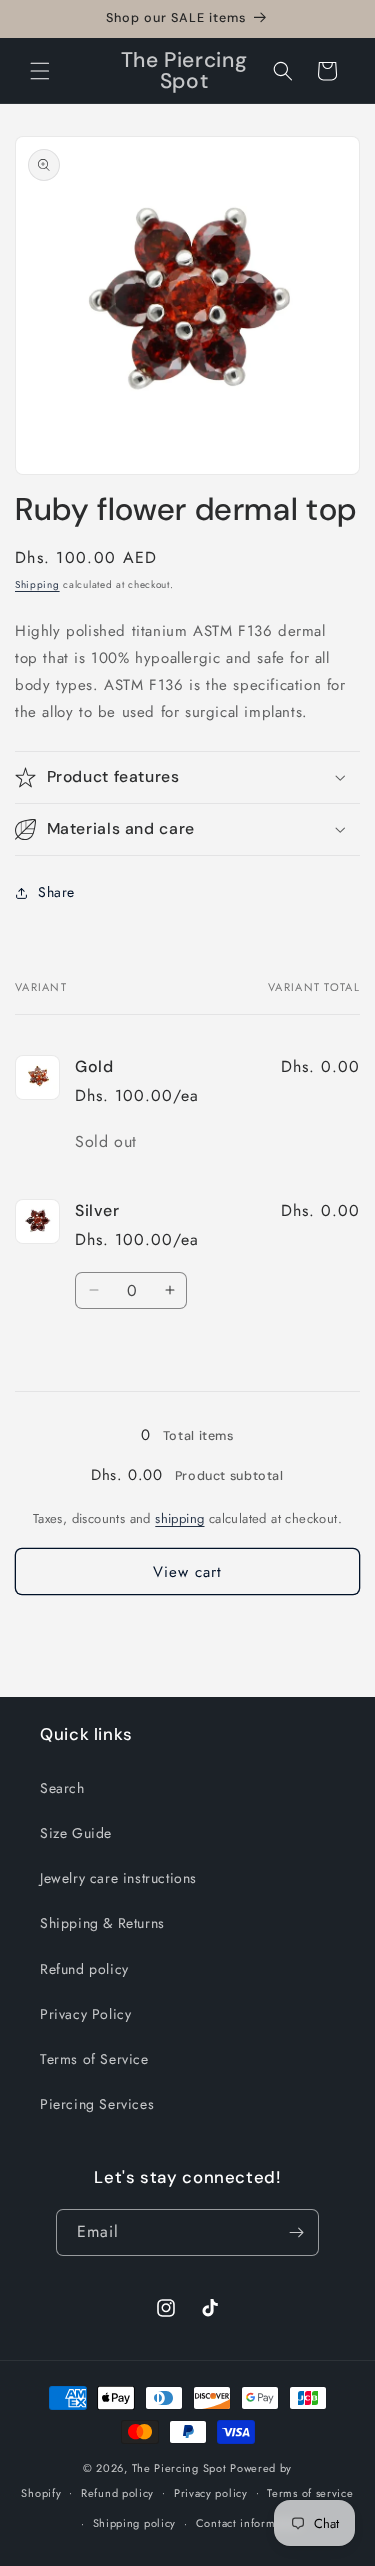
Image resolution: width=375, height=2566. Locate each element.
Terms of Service (94, 2059)
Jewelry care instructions (118, 1878)
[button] (40, 71)
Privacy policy (211, 2493)
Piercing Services (97, 2104)
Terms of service (310, 2493)
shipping (179, 1518)
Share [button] (56, 892)
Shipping (37, 584)
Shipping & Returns (102, 1923)
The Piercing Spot (179, 2468)
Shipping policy (135, 2523)
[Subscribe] (296, 2232)
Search (62, 1788)
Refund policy (84, 1969)
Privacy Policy (85, 2014)
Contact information (249, 2523)
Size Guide (76, 1833)
